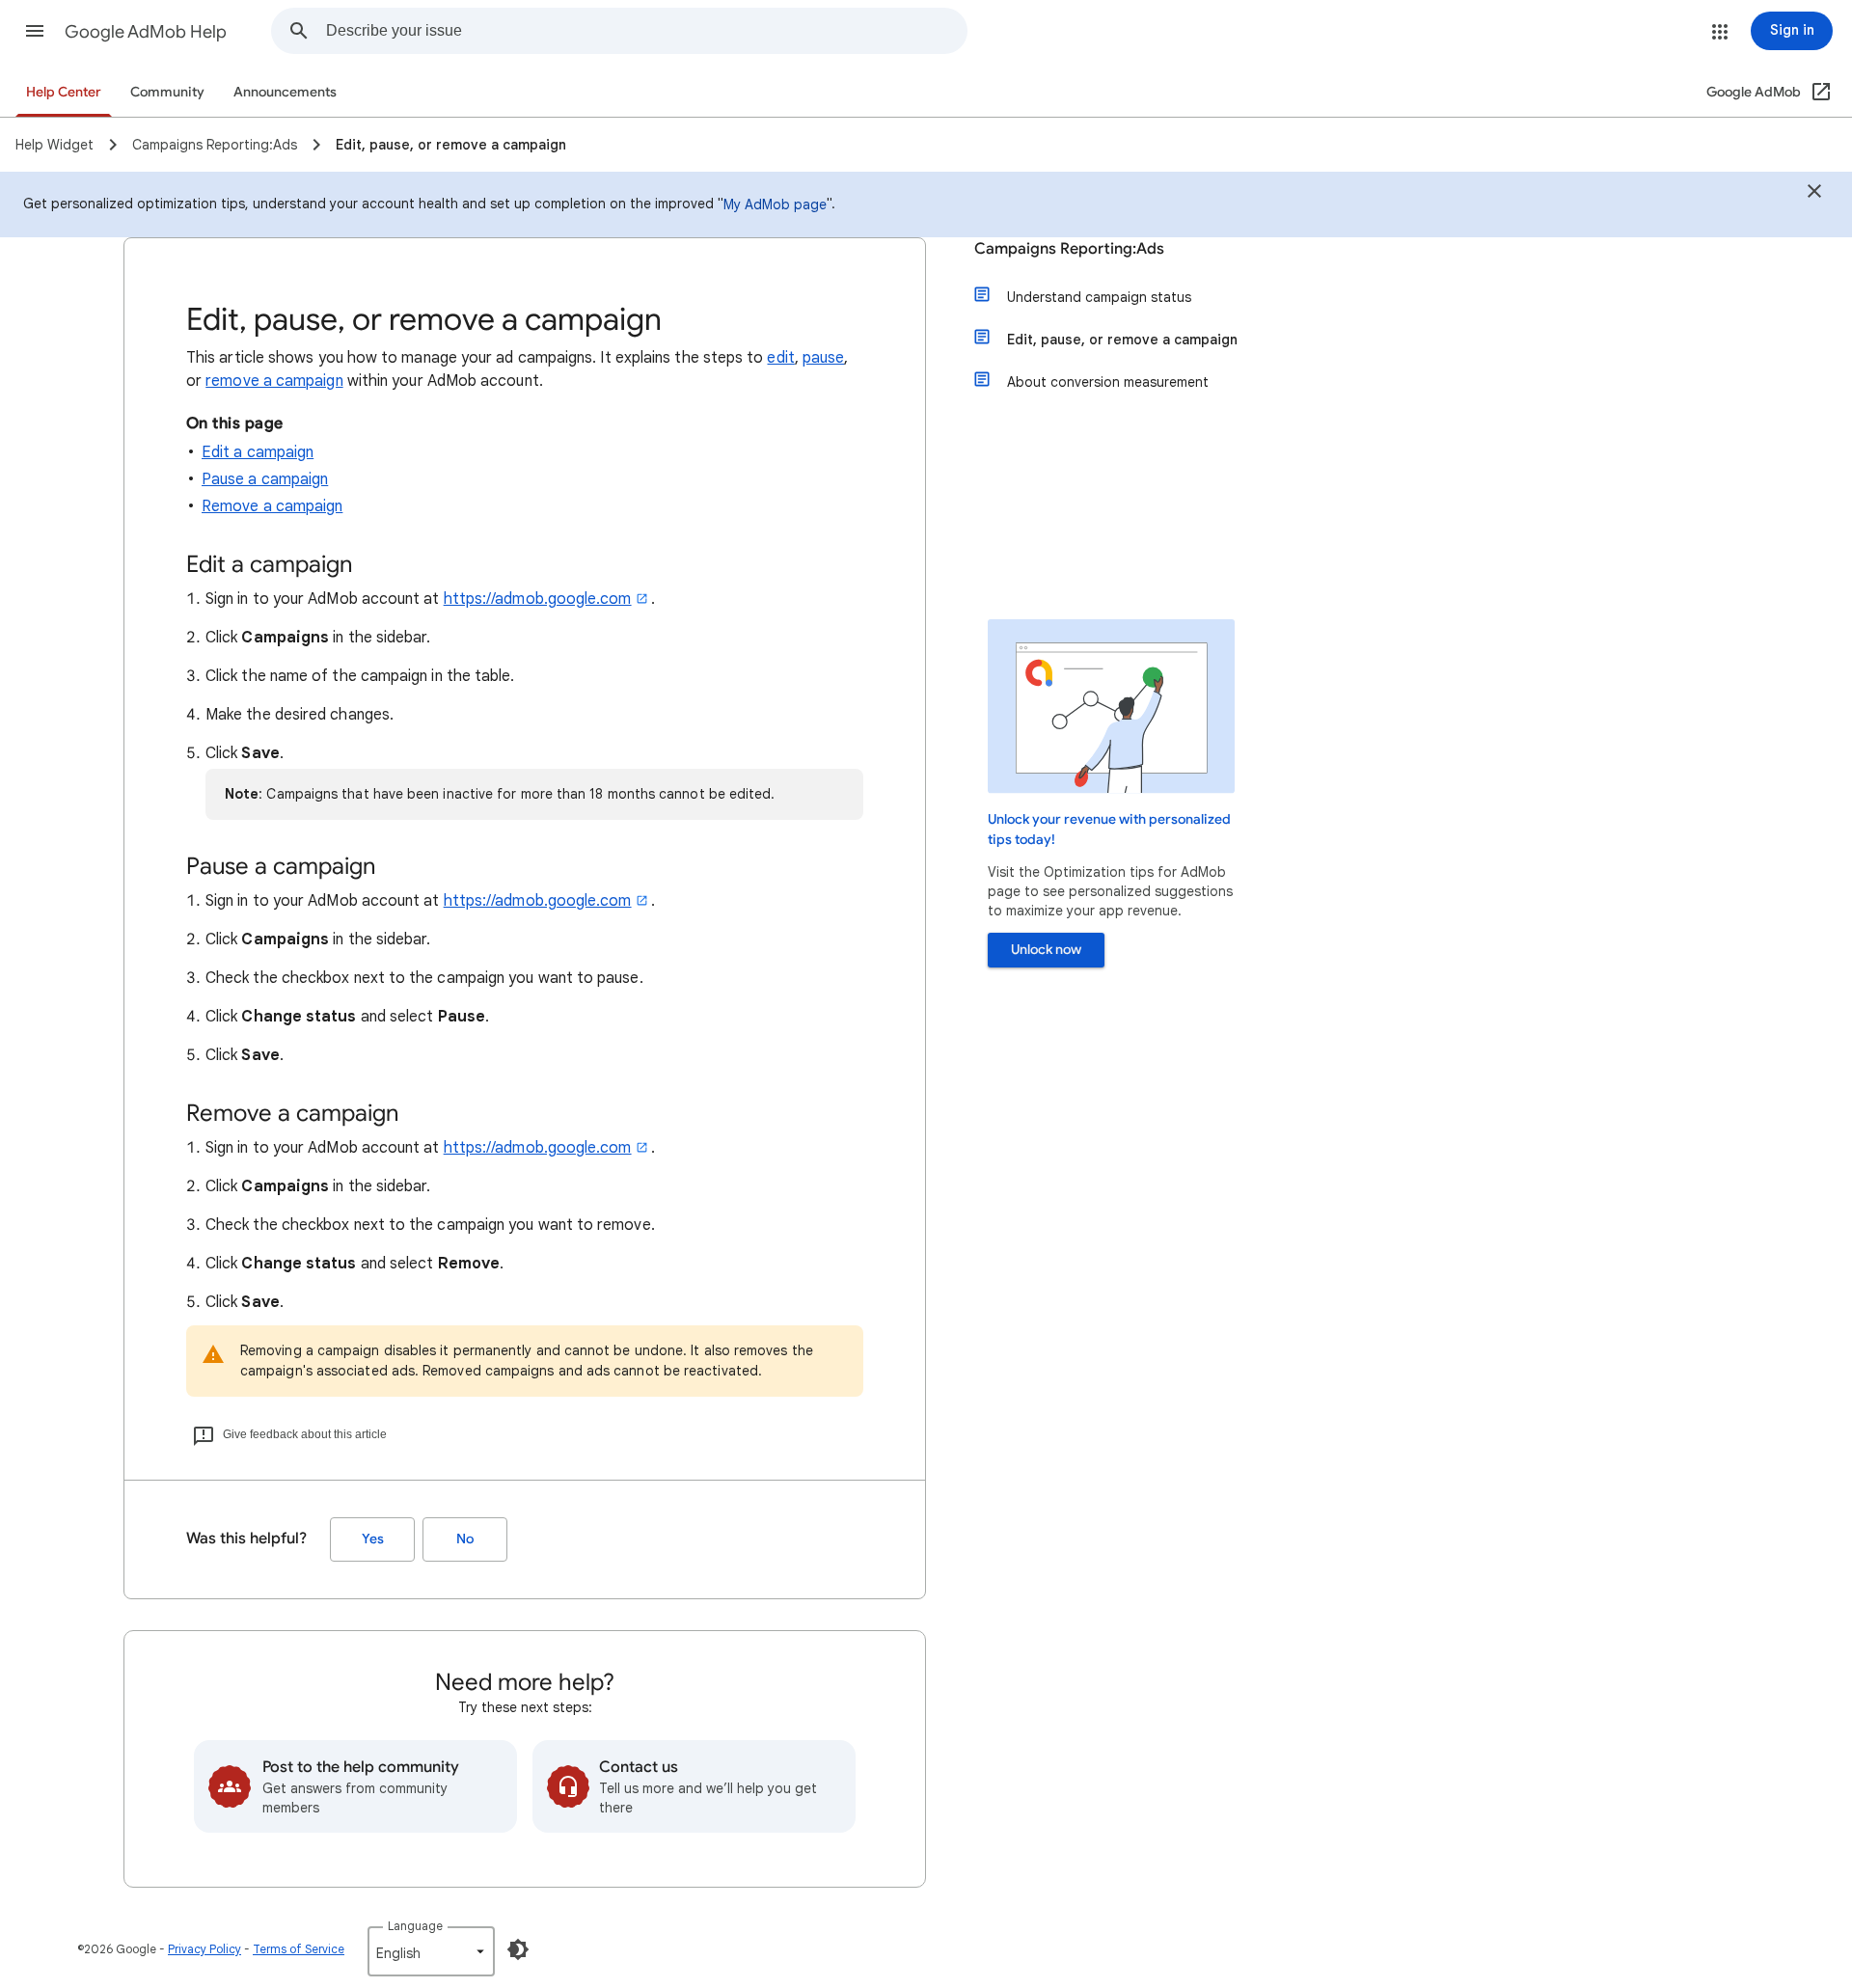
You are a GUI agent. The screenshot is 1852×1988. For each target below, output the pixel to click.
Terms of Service (299, 1949)
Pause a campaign (265, 479)
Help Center (64, 92)
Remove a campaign (272, 506)
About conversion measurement (1108, 382)
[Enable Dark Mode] (518, 1949)
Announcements (285, 92)
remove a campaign (274, 381)
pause (823, 358)
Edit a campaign (258, 452)
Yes (373, 1539)
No (465, 1539)
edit (780, 358)
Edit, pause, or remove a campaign (1122, 340)
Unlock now (1046, 950)
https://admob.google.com (538, 599)
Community (167, 92)
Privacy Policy (204, 1949)
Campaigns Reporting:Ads (1069, 249)
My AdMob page (775, 204)
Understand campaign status (1099, 297)
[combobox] (646, 31)
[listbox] (431, 1951)
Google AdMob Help (146, 32)
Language (415, 1926)
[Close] (1814, 194)
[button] (35, 31)
